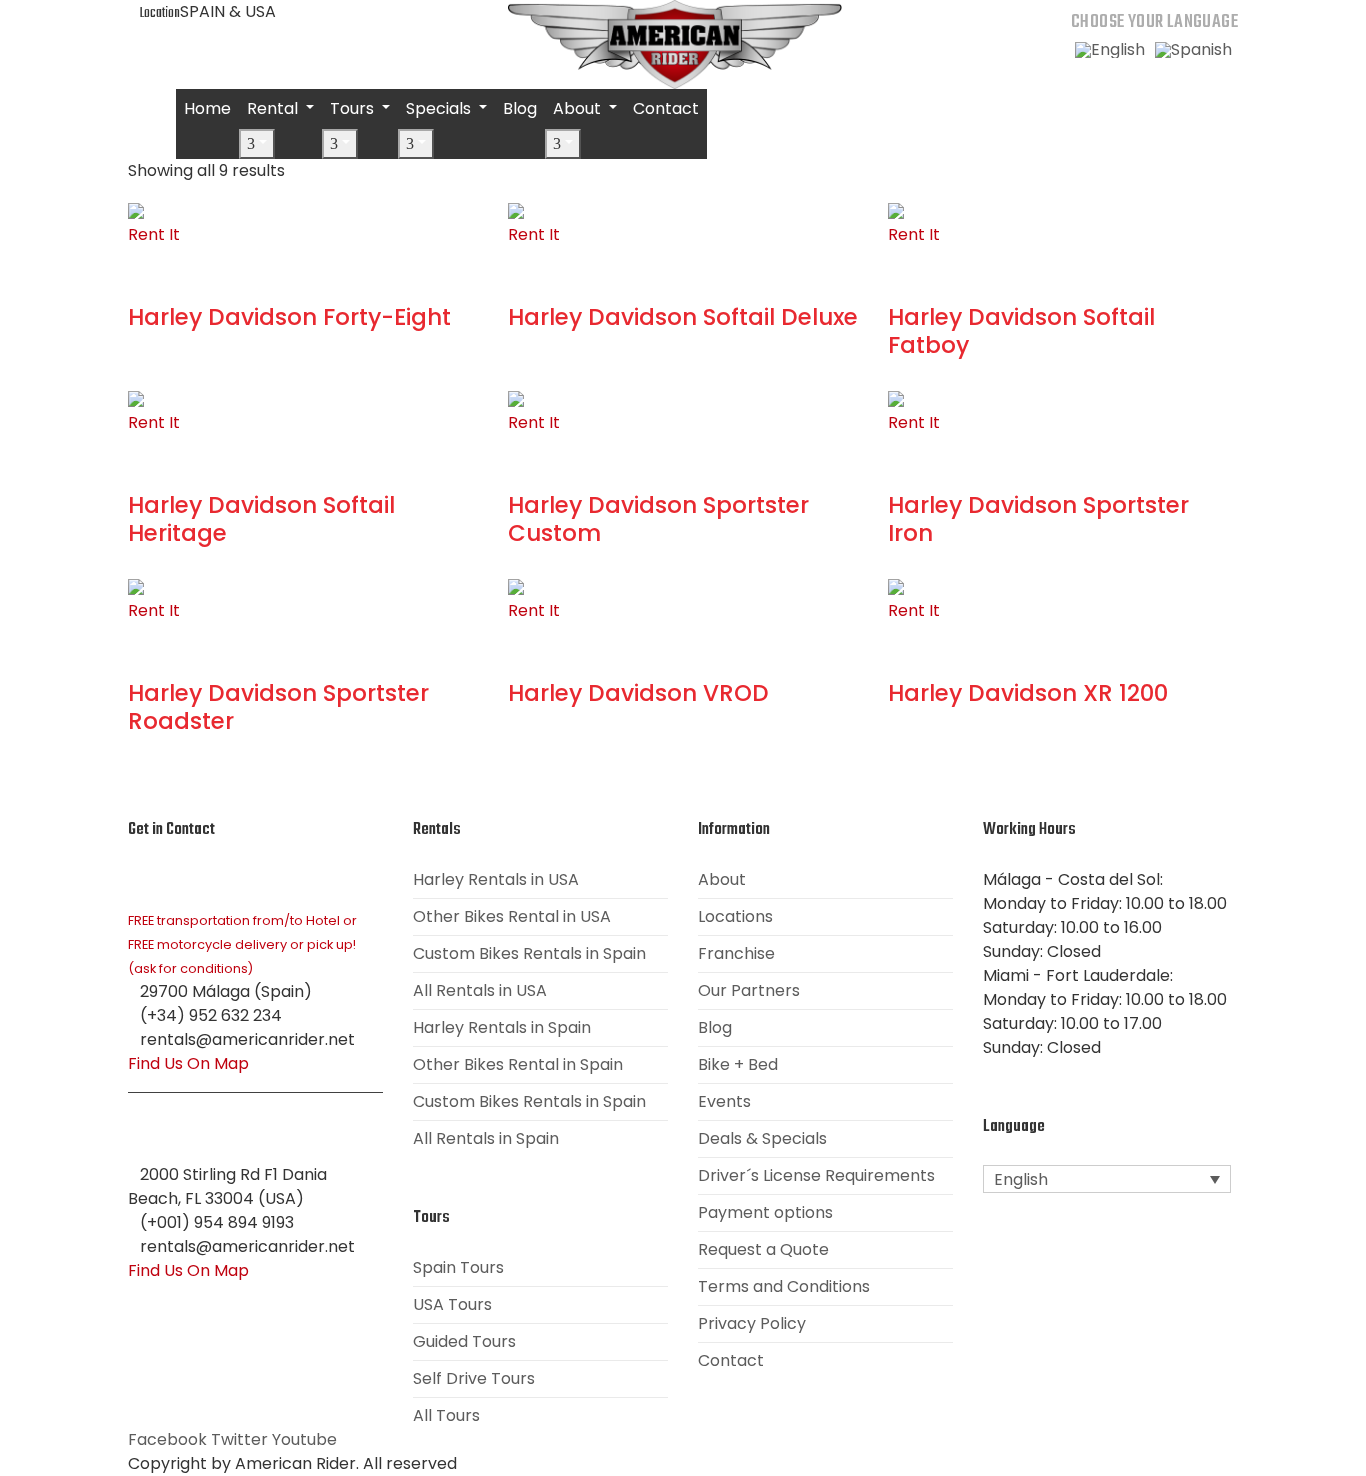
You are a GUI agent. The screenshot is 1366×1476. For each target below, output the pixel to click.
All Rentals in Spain (486, 1138)
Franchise (736, 953)
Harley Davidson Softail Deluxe (683, 317)
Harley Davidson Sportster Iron (1038, 519)
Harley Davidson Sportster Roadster (278, 707)
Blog (520, 108)
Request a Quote (763, 1249)
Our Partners (749, 990)
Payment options (765, 1212)
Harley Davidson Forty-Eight (289, 317)
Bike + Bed (738, 1064)
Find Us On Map (188, 1063)
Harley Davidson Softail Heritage (261, 519)
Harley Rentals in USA (496, 879)
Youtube (304, 1439)
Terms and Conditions (784, 1286)
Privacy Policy (752, 1323)
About (579, 108)
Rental (274, 108)
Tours (354, 108)
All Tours (446, 1415)
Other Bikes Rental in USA (512, 916)
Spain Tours (458, 1267)
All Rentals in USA (480, 990)
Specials (440, 108)
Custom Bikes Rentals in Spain (529, 953)
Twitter (239, 1439)
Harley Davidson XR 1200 (1028, 693)
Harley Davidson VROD (638, 693)
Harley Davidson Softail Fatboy (1021, 331)
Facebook (167, 1439)
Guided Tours (464, 1341)
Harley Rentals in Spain (502, 1027)
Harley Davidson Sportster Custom (658, 519)
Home (207, 108)
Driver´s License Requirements (816, 1175)
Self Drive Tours (474, 1378)
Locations (735, 916)
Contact (666, 108)
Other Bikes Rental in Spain (518, 1064)
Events (724, 1101)
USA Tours (452, 1304)
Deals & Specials (762, 1138)
